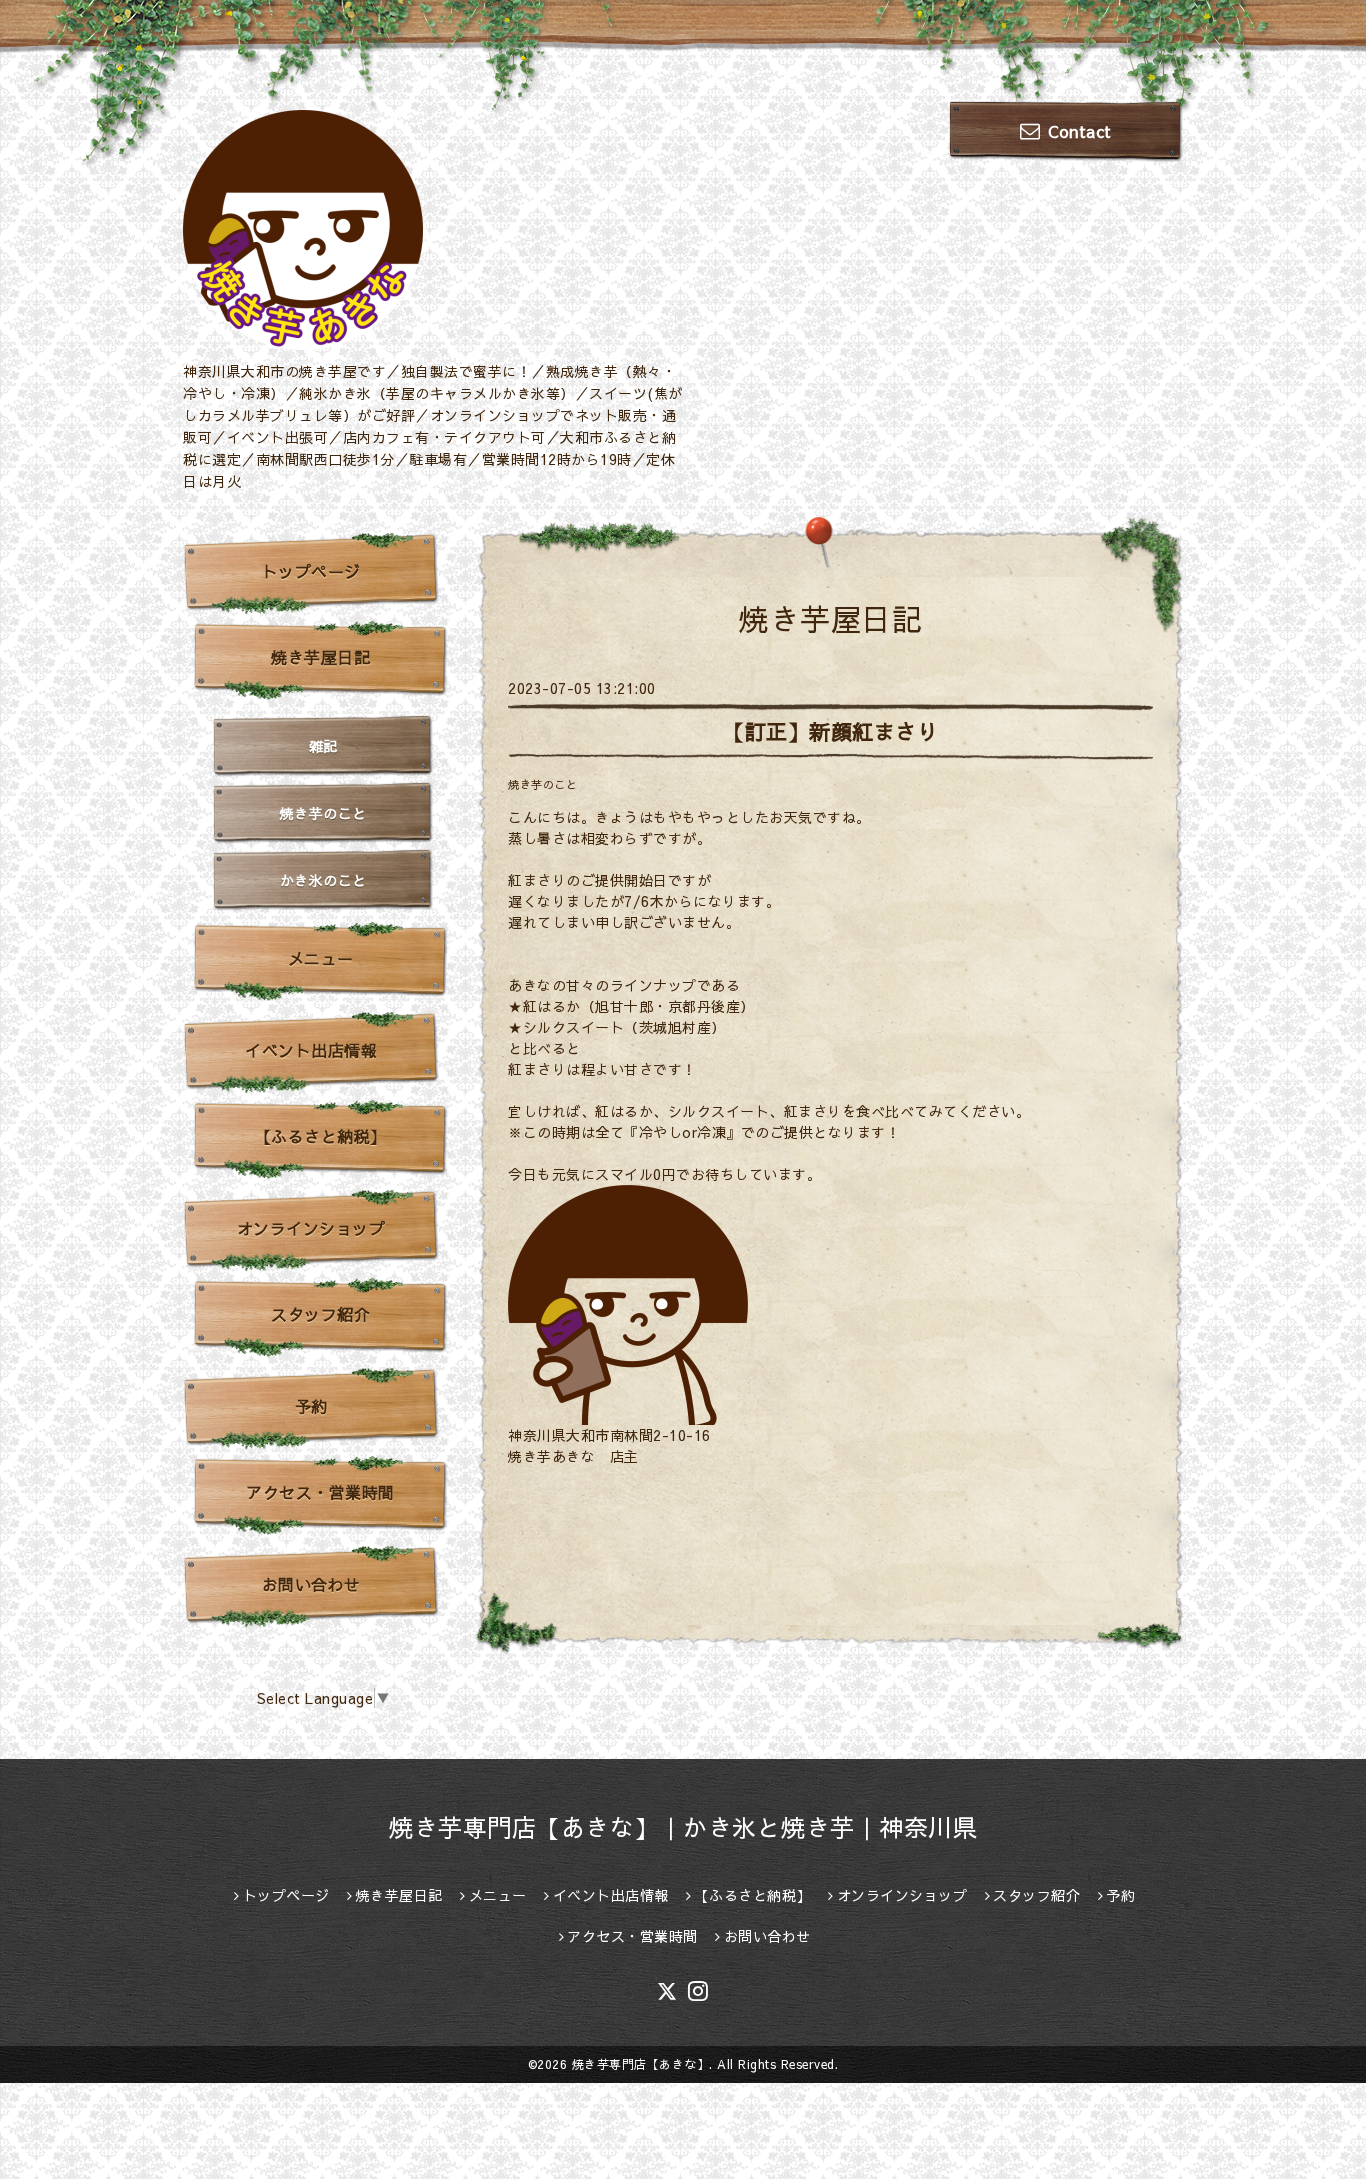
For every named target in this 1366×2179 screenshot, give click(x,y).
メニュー (321, 958)
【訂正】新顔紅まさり (830, 731)
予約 (311, 1406)
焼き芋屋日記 (320, 657)
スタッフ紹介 (320, 1314)
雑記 (323, 746)
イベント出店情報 (311, 1050)
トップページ (311, 571)
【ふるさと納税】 (321, 1136)
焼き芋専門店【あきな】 (641, 2064)
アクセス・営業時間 (320, 1492)
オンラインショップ (311, 1228)
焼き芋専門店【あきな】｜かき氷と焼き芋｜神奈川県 (683, 1827)
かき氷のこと (323, 880)
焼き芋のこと (542, 784)
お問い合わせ (311, 1584)
